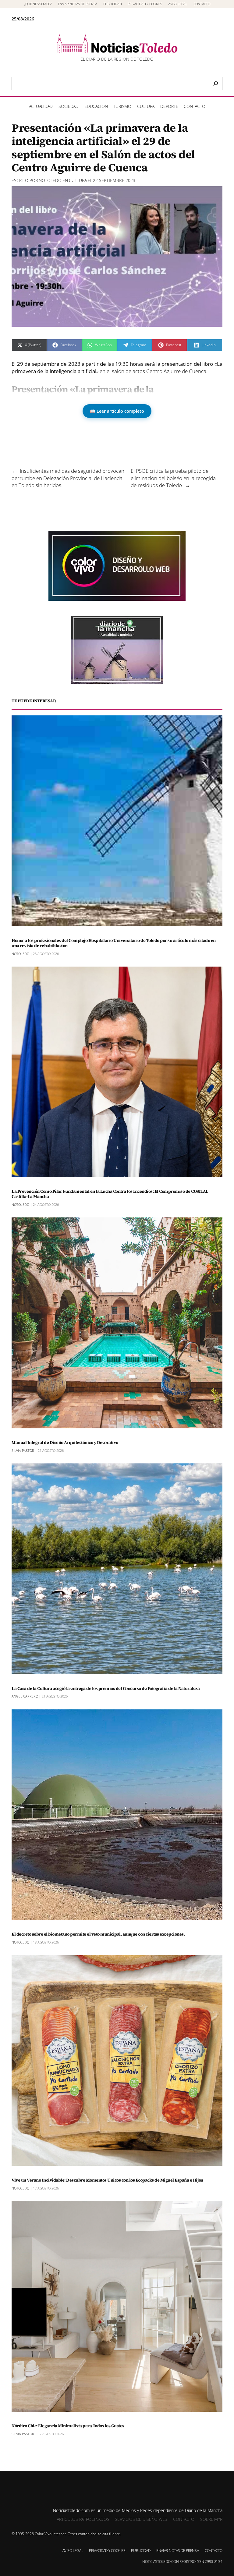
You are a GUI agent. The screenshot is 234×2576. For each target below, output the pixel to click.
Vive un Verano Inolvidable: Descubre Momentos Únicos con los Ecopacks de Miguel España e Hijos (107, 2180)
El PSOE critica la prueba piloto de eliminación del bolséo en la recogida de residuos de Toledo (173, 478)
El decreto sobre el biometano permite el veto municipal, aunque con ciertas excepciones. (98, 1934)
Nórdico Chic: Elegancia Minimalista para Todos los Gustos (68, 2426)
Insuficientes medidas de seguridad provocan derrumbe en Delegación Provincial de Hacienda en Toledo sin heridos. (68, 478)
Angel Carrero (25, 1696)
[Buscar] (216, 84)
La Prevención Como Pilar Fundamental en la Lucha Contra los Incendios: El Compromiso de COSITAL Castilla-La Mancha (110, 1194)
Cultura (78, 180)
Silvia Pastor (23, 1450)
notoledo (50, 180)
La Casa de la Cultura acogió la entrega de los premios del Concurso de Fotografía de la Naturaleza (106, 1689)
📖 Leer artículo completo (117, 411)
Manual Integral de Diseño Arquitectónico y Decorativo (65, 1443)
